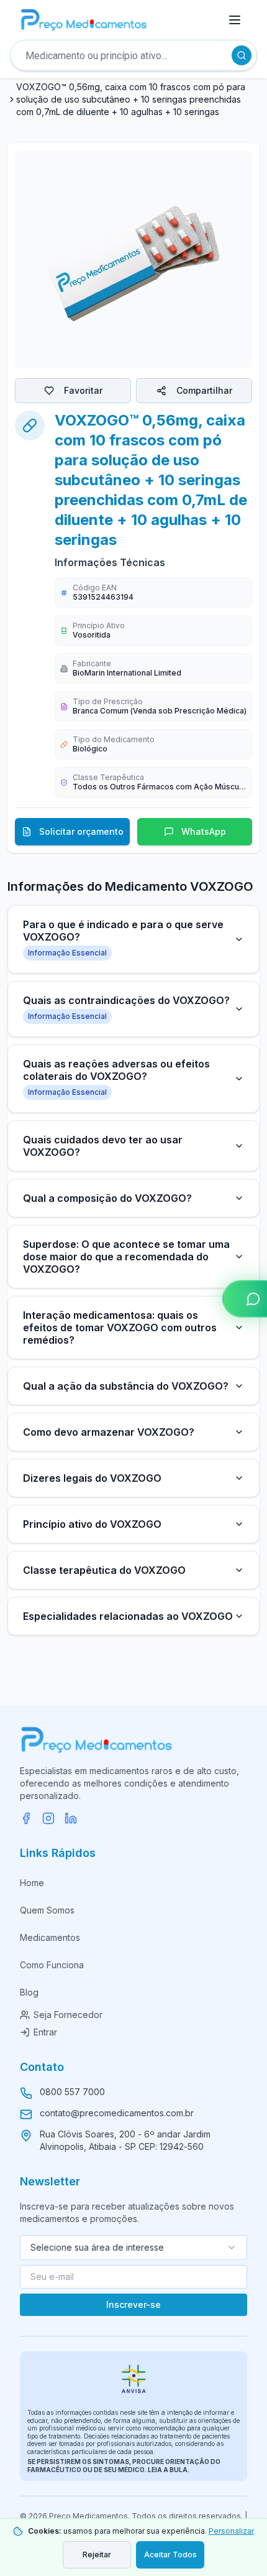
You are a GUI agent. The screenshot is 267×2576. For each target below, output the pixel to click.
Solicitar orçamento (81, 831)
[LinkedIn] (71, 1818)
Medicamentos (50, 1937)
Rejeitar (97, 2555)
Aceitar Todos (170, 2555)
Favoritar (83, 390)
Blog (29, 1992)
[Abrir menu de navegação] (235, 20)
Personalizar (231, 2531)
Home (32, 1883)
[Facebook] (26, 1818)
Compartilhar (204, 390)
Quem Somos (47, 1910)
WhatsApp (204, 831)
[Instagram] (48, 1818)
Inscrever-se (133, 2304)
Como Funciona (52, 1965)
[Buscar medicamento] (242, 55)
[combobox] (133, 2248)
